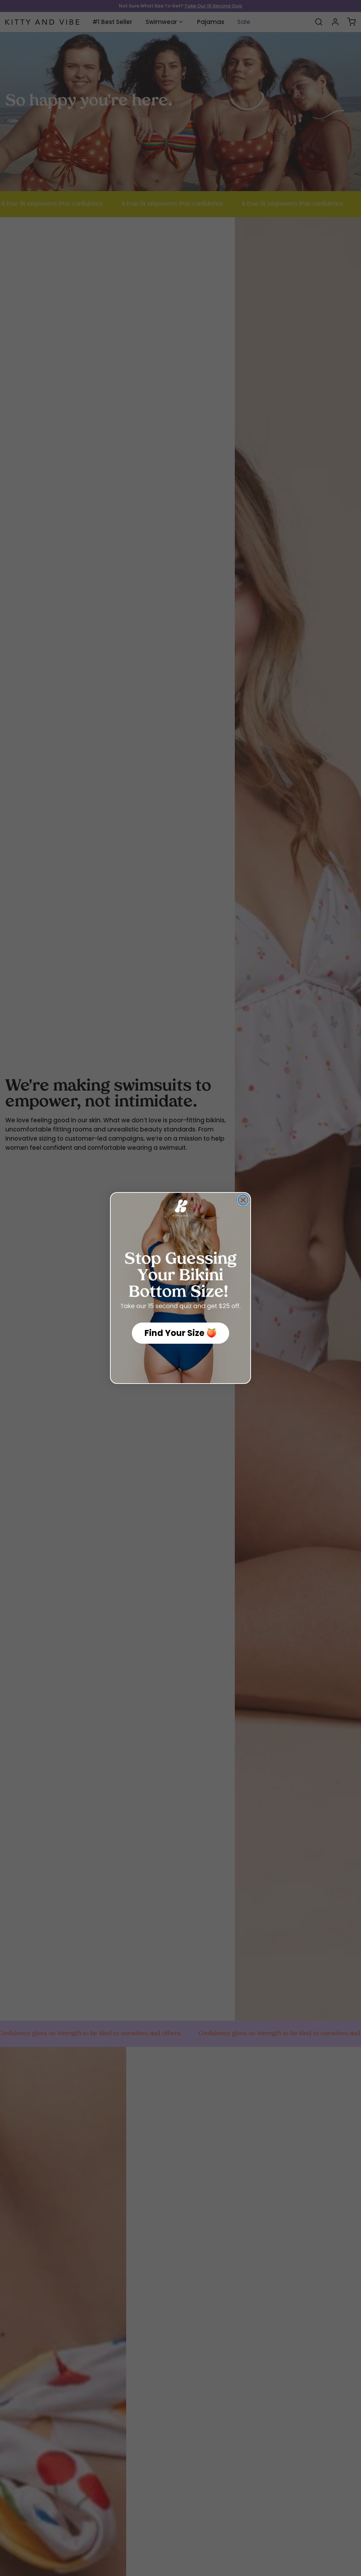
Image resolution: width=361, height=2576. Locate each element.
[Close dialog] (243, 1200)
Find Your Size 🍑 (181, 1333)
